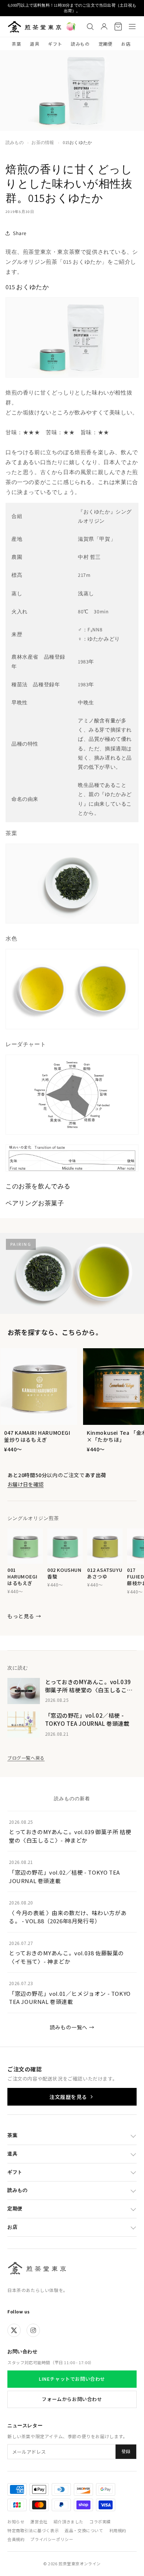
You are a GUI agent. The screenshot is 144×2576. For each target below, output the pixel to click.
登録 (126, 2451)
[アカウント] (104, 27)
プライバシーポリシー (52, 2539)
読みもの (80, 44)
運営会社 (39, 2521)
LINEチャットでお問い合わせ (72, 2379)
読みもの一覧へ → (72, 2027)
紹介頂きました (68, 2521)
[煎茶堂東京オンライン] (35, 27)
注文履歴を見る (68, 2097)
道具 (35, 44)
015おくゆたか (77, 142)
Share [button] (20, 233)
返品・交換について (84, 2530)
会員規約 (16, 2539)
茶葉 (16, 44)
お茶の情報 (43, 142)
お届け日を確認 (25, 1484)
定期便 (106, 44)
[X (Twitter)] (14, 2330)
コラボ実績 (100, 2521)
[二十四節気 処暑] (71, 27)
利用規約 (118, 2530)
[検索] (90, 27)
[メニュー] (132, 27)
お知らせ (16, 2521)
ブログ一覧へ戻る (26, 1758)
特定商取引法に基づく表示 (33, 2530)
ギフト (55, 44)
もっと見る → (24, 1616)
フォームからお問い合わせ (72, 2399)
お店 (126, 44)
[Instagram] (33, 2330)
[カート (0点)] (118, 27)
